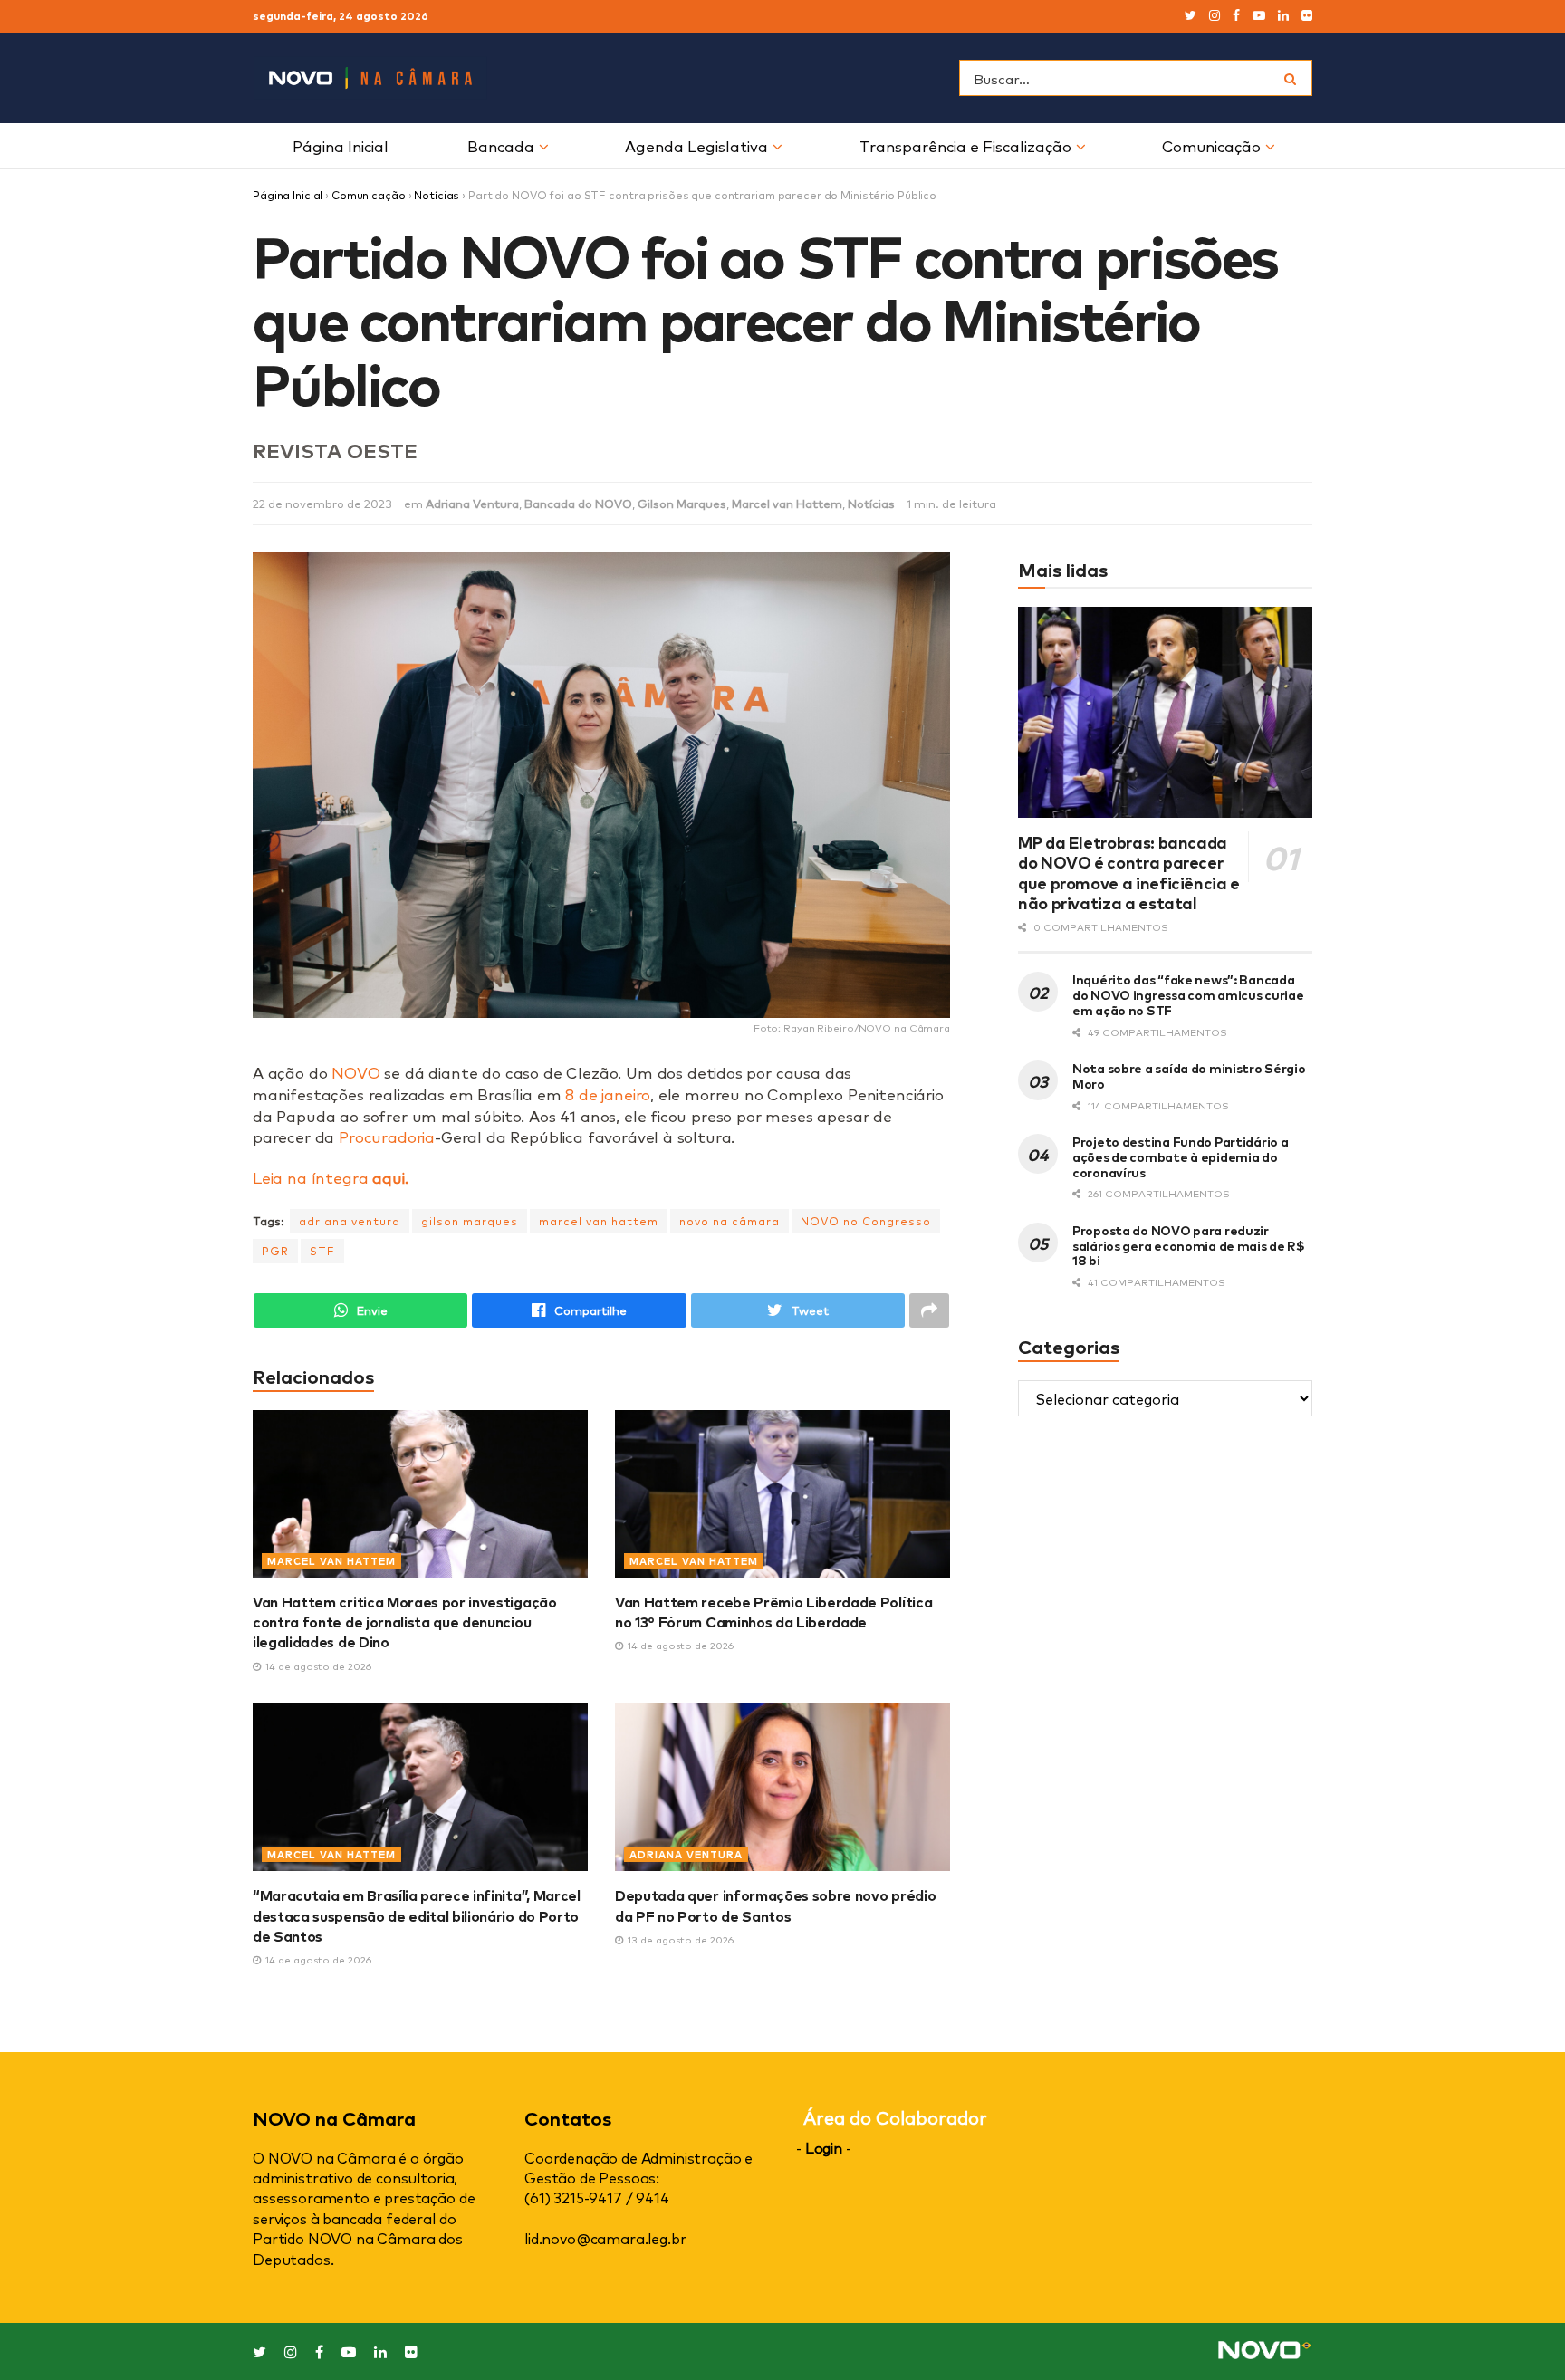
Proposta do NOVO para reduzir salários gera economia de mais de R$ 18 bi (1189, 1245)
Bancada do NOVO (578, 503)
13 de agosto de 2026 (679, 1939)
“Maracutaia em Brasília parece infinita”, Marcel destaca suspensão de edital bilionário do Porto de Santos (417, 1915)
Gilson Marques (682, 503)
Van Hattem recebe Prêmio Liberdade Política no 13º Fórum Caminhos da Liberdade (773, 1611)
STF (322, 1251)
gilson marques (470, 1221)
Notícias (437, 195)
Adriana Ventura (472, 503)
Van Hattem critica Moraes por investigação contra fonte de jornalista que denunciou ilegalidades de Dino (405, 1622)
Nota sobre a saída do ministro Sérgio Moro (1189, 1075)
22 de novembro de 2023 (322, 503)
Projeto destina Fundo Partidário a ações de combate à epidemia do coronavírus (1180, 1156)
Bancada (501, 145)
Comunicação (1211, 145)
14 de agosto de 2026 (317, 1666)
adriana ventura (350, 1221)
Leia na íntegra (330, 1177)
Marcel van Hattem (787, 503)
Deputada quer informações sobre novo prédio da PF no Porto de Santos (775, 1905)
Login (824, 2147)
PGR (275, 1251)
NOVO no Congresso (866, 1221)
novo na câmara (730, 1221)
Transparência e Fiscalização (965, 145)
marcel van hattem (599, 1221)
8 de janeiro (608, 1094)
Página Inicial (341, 145)
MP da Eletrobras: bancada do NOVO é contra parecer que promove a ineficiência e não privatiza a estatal (1129, 872)
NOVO (355, 1072)
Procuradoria (387, 1136)
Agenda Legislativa (696, 145)
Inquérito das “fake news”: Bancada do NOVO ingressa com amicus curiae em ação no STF (1188, 994)
